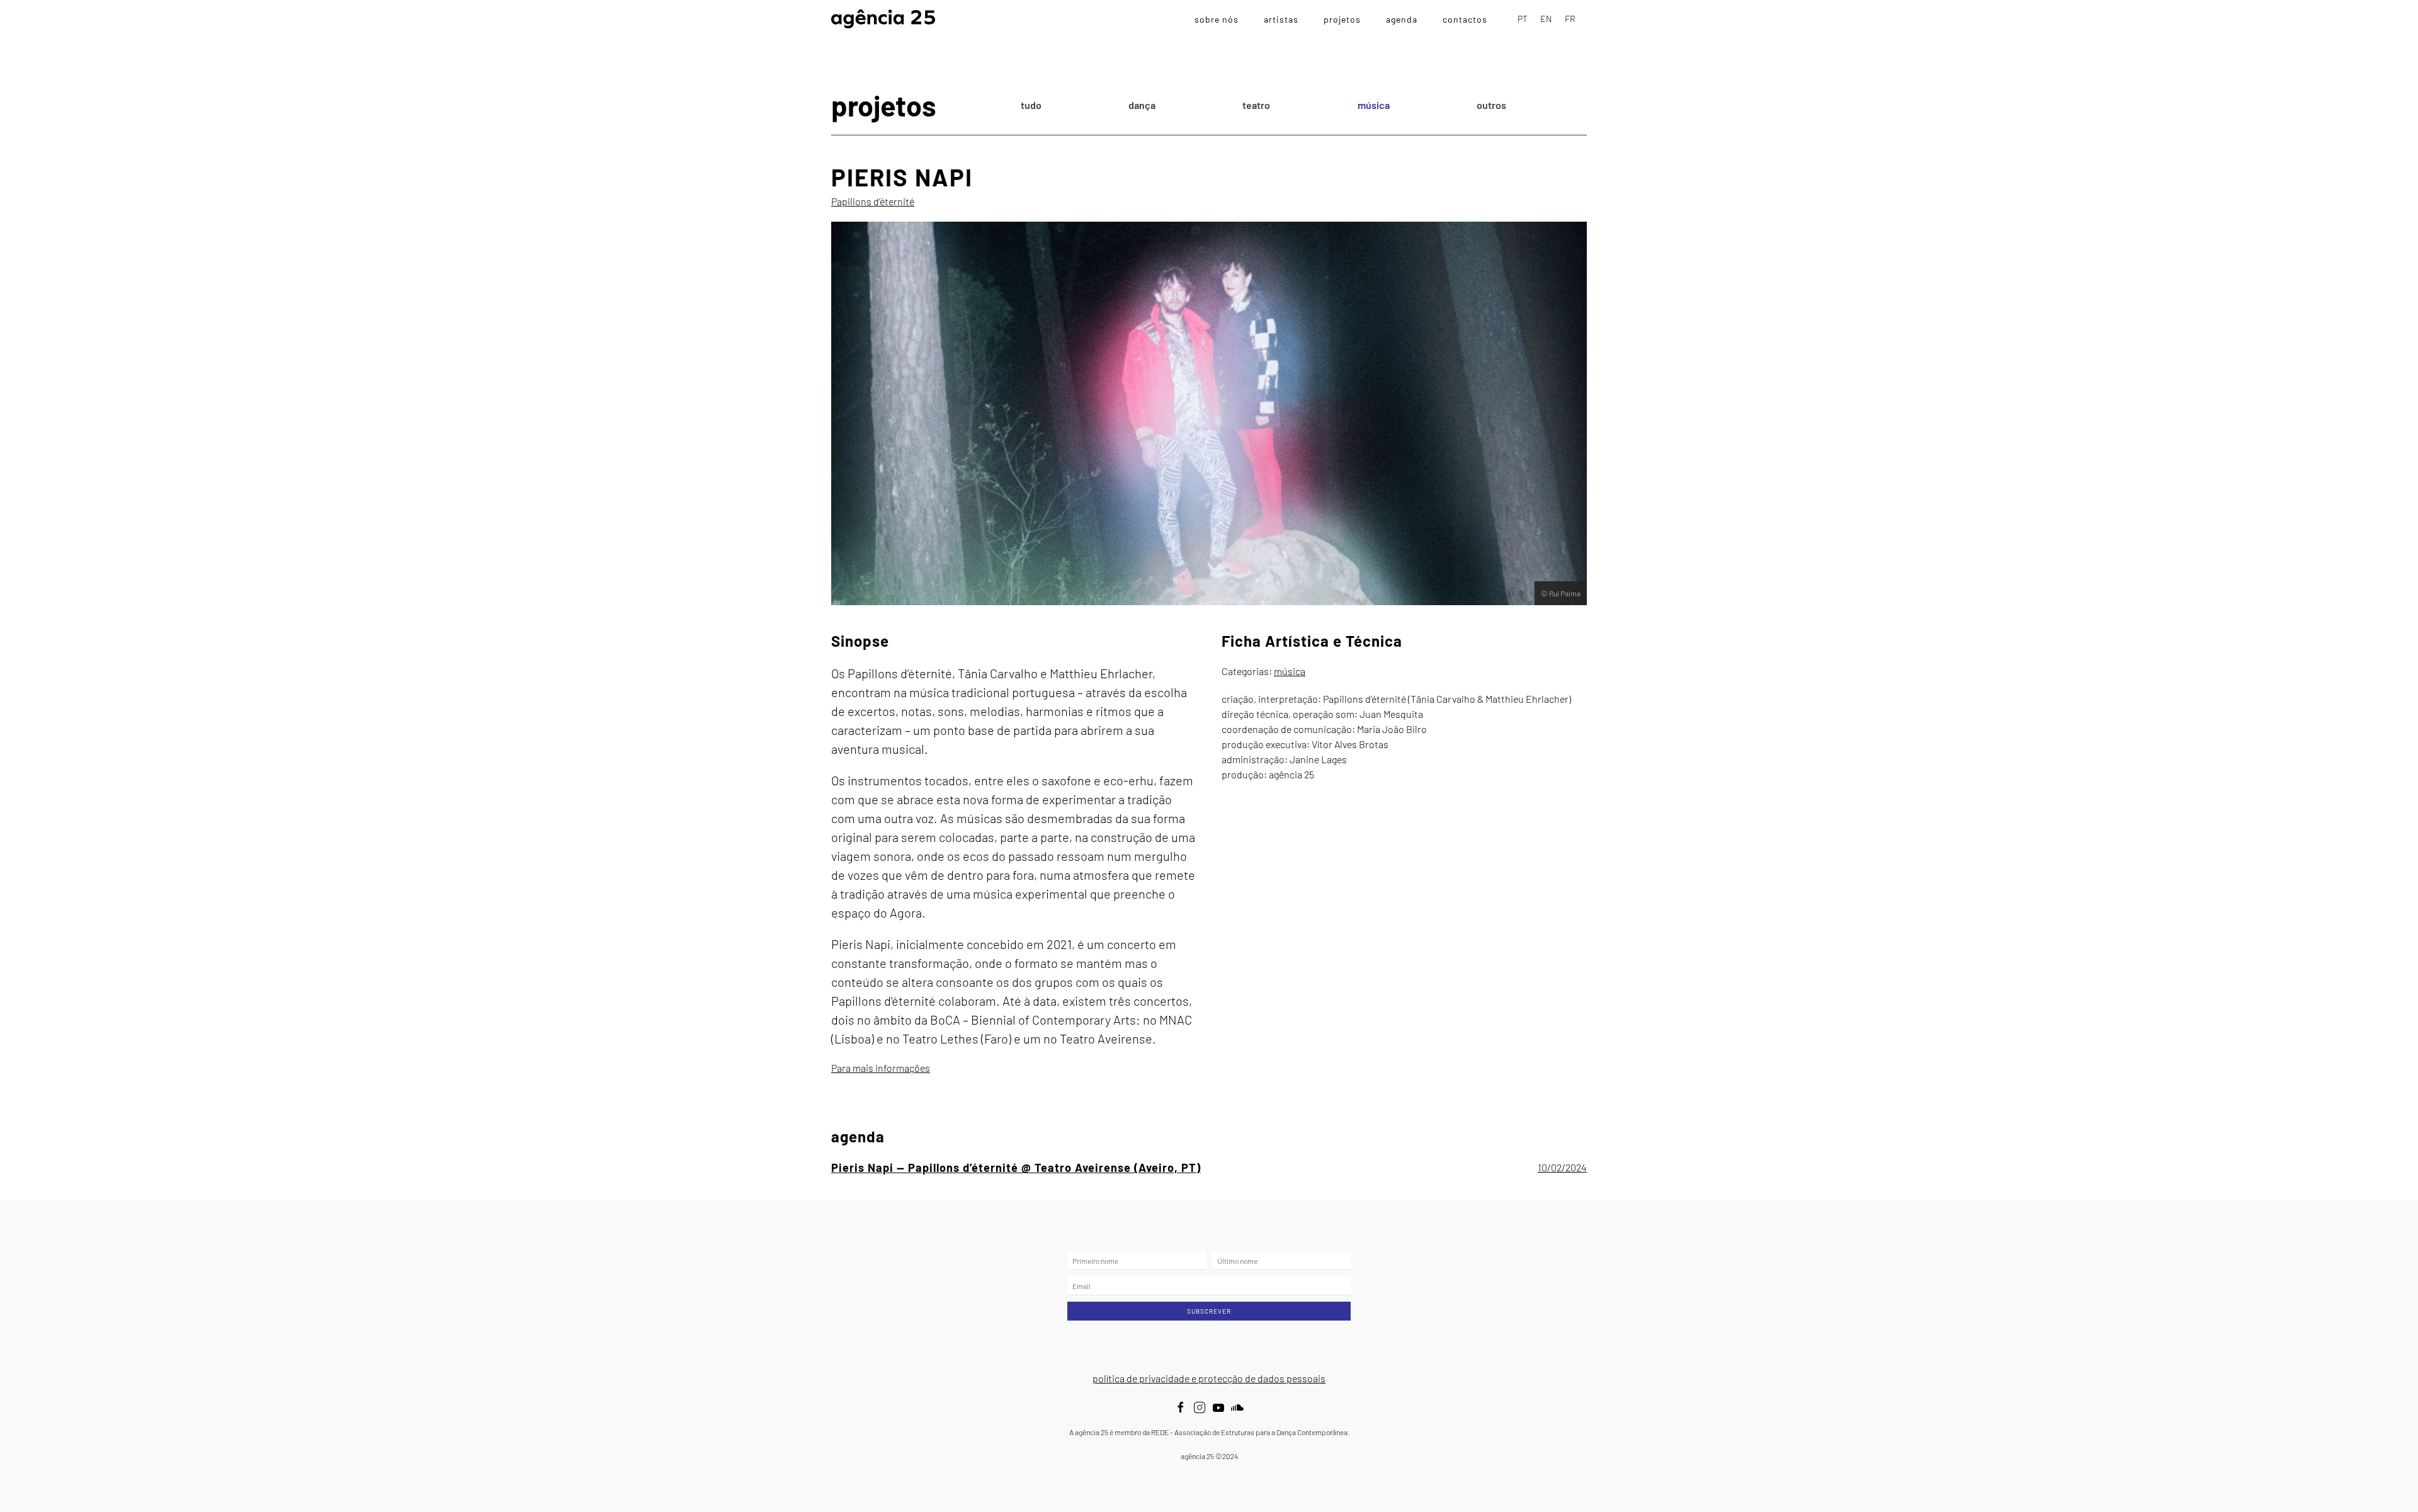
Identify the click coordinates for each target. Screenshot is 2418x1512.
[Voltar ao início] (883, 19)
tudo (1031, 105)
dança (1142, 105)
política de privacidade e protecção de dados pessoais (1209, 1378)
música (1374, 105)
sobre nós (1217, 19)
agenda (1402, 19)
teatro (1256, 105)
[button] (1209, 1168)
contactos (1465, 19)
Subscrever (1209, 1311)
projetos (1342, 19)
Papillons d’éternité (873, 201)
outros (1491, 105)
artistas (1281, 19)
